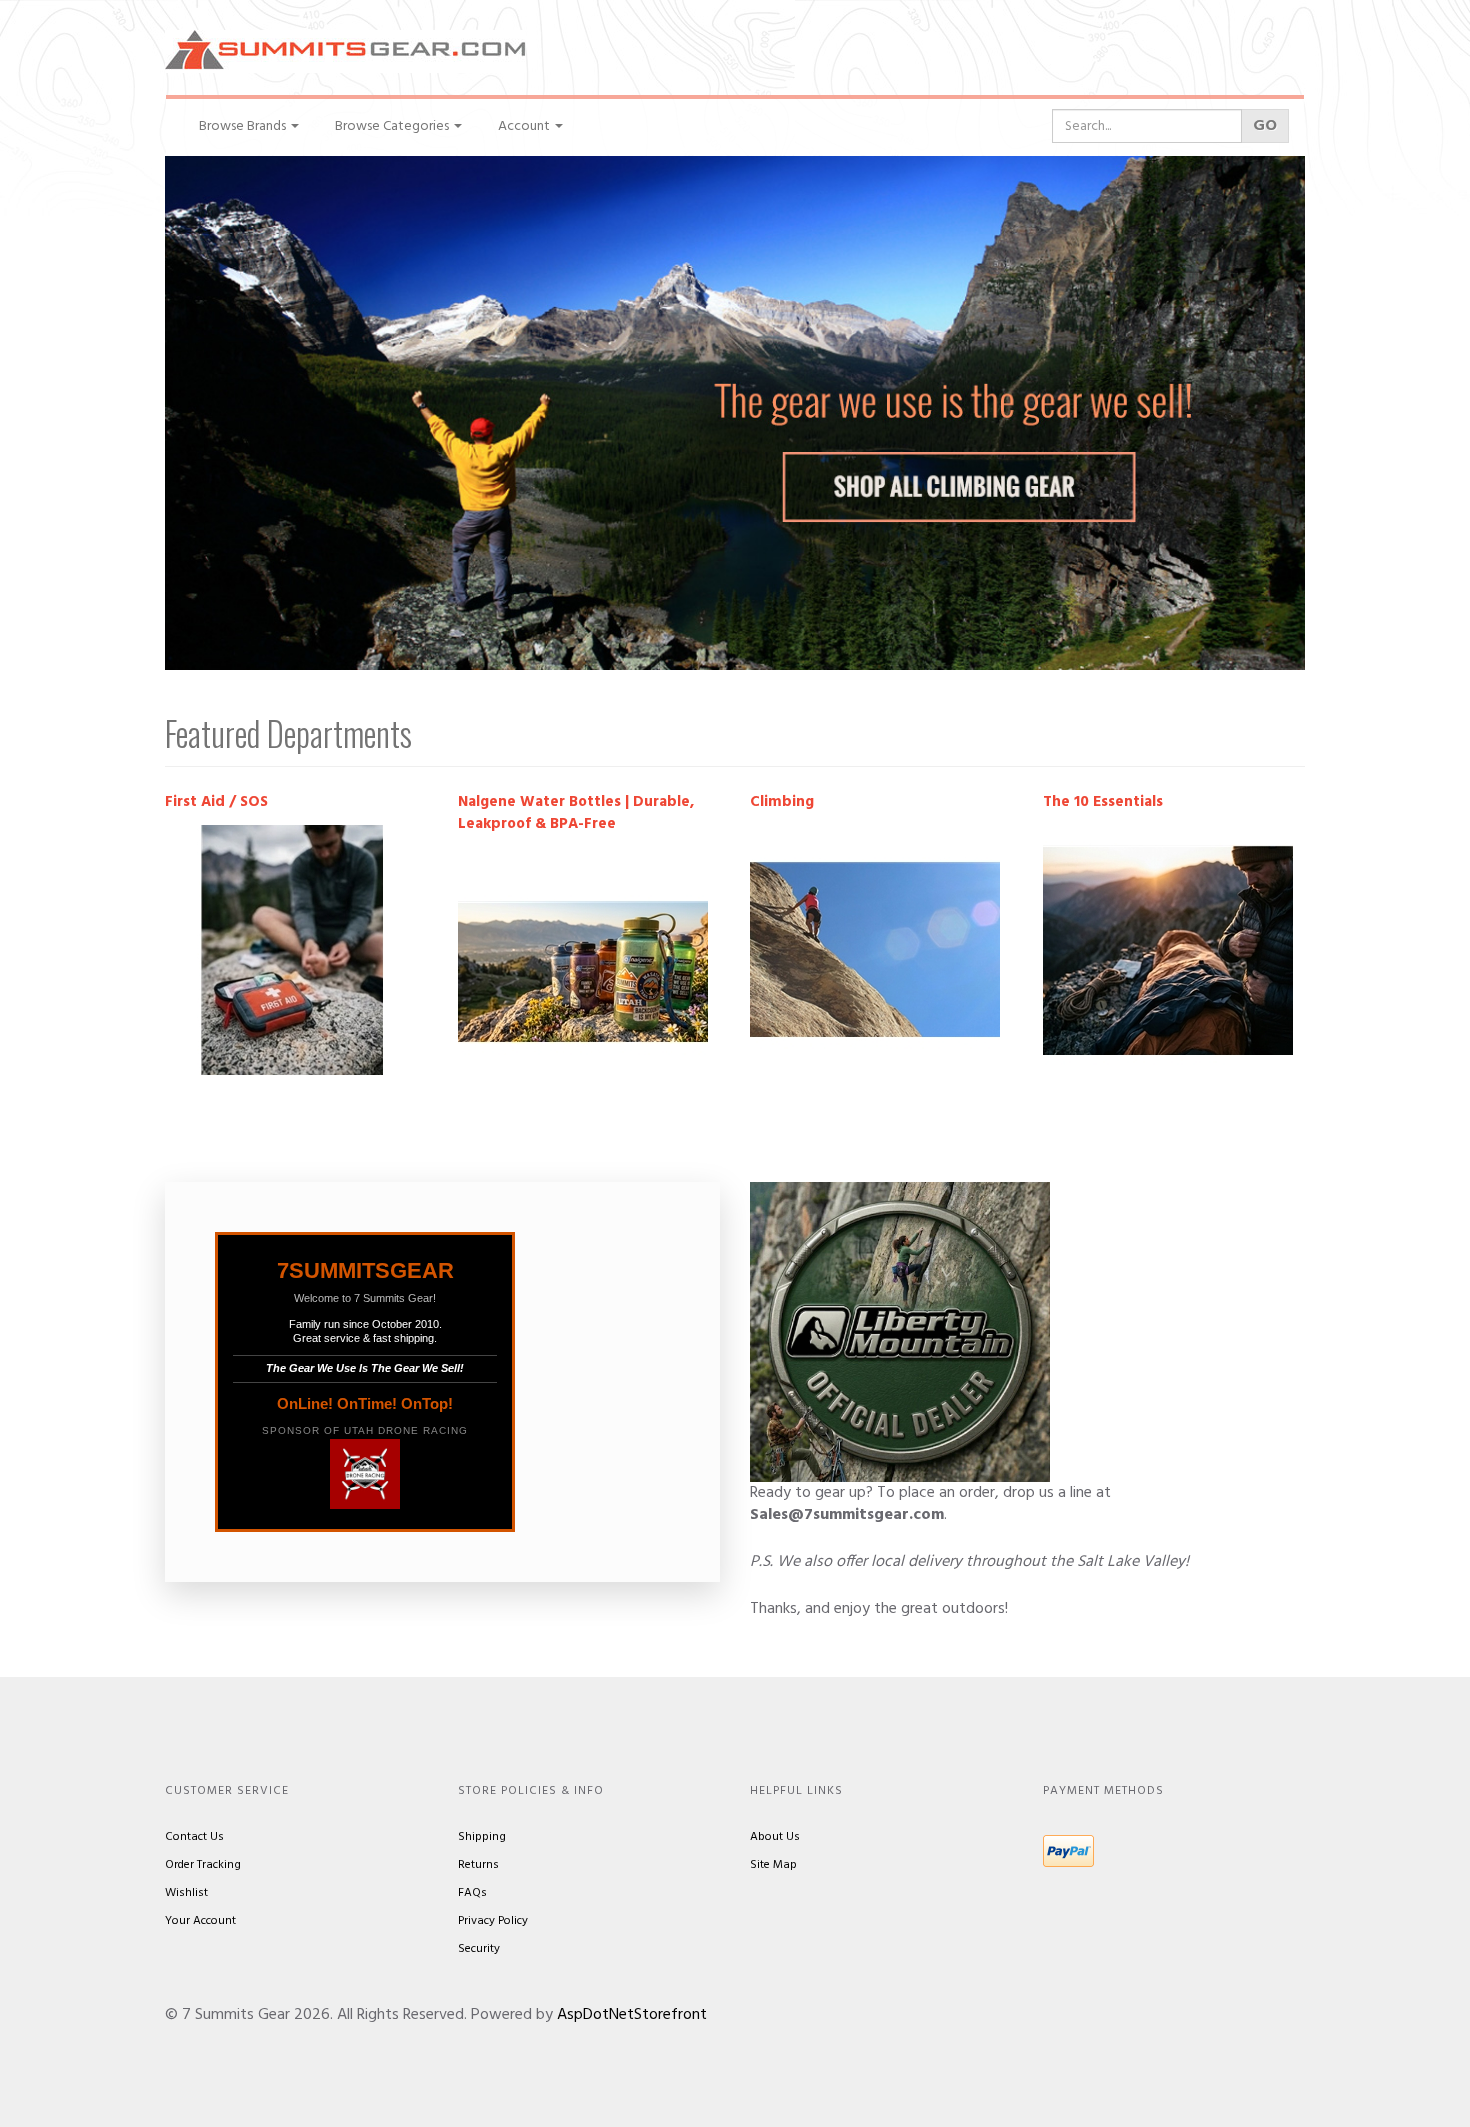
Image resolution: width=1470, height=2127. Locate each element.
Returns (478, 1865)
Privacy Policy (493, 1921)
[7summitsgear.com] (345, 51)
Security (479, 1949)
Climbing (782, 802)
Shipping (482, 1837)
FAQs (472, 1893)
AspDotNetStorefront (632, 2015)
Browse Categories (393, 126)
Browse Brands (244, 126)
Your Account (200, 1921)
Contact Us (194, 1837)
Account (525, 126)
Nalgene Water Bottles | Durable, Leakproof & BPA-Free (576, 813)
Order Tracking (203, 1865)
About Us (775, 1837)
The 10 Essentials (1103, 802)
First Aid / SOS (216, 802)
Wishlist (186, 1893)
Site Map (773, 1865)
